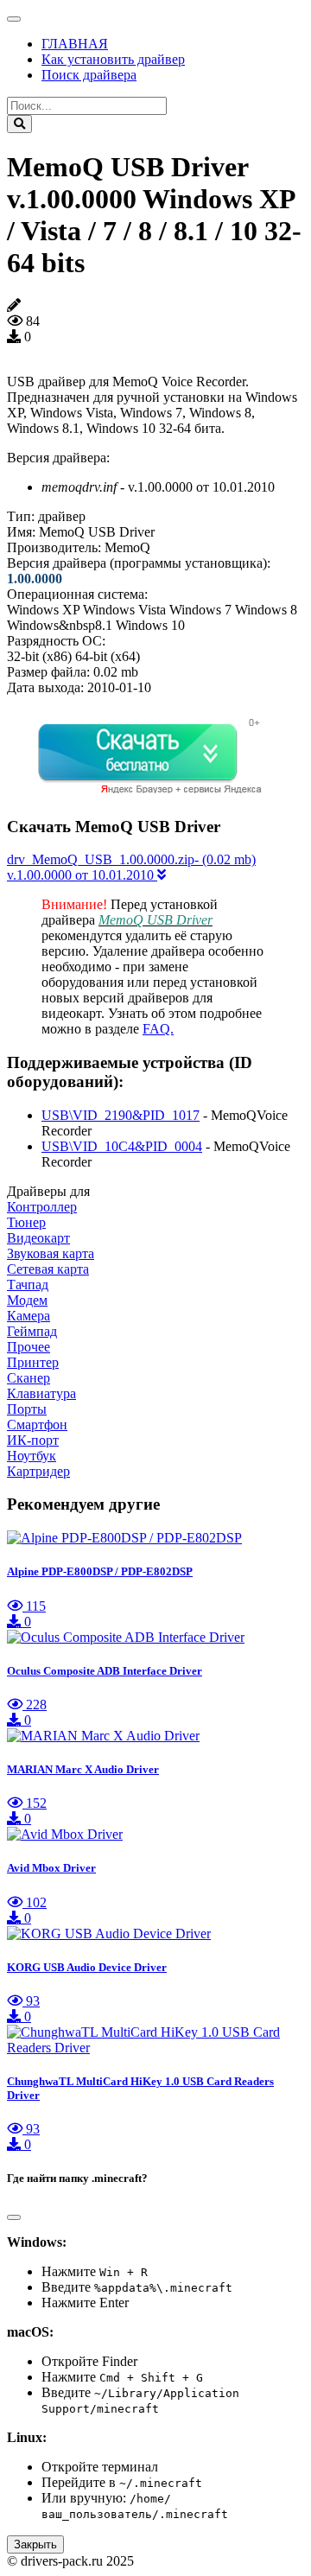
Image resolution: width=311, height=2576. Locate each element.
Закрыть (35, 2544)
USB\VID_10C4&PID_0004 (122, 1146)
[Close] (14, 2217)
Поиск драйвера (89, 75)
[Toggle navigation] (14, 19)
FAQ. (158, 1029)
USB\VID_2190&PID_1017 (121, 1115)
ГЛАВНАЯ (75, 44)
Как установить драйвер (113, 59)
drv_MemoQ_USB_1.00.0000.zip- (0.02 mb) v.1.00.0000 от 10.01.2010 (131, 867)
